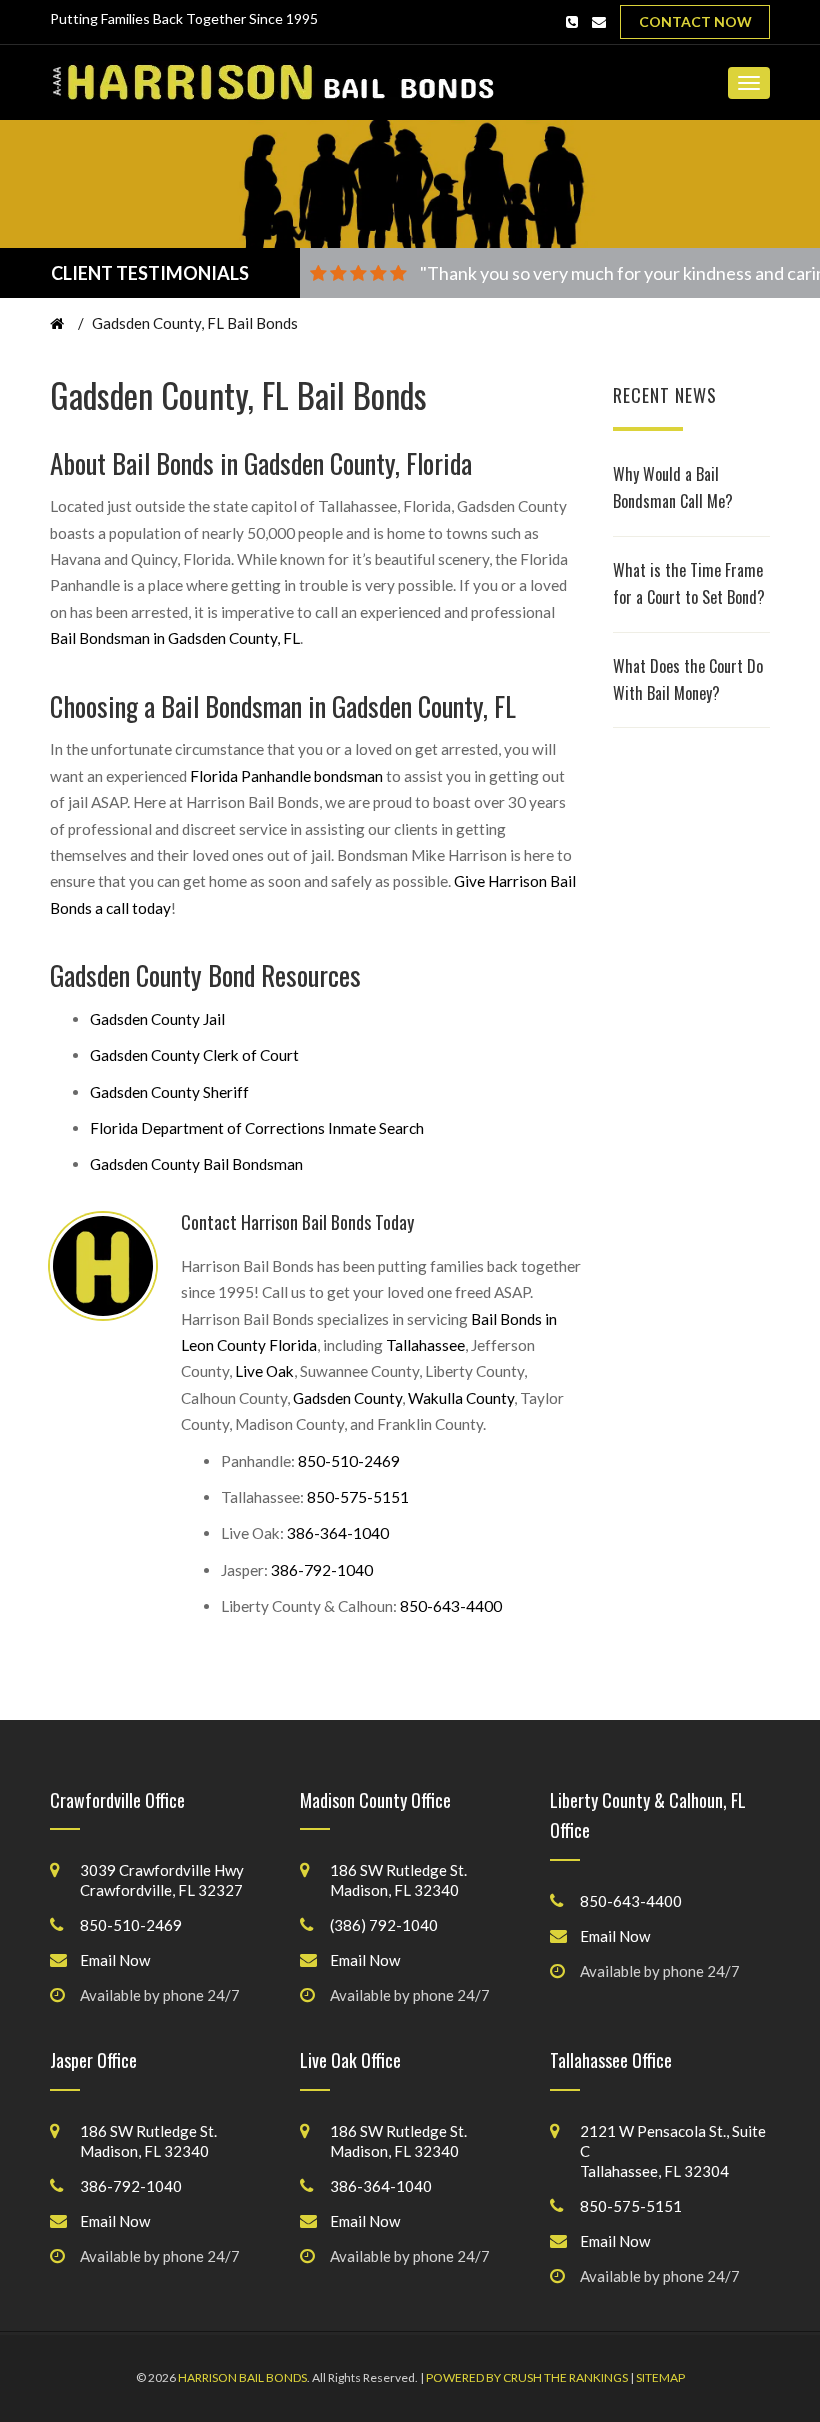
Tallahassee (425, 1345)
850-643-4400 (451, 1606)
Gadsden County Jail (157, 1019)
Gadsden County (347, 1398)
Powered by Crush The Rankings (527, 2377)
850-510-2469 (349, 1461)
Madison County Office (375, 1800)
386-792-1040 (322, 1570)
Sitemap (660, 2377)
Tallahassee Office (611, 2060)
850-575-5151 (358, 1497)
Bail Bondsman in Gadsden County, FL (175, 638)
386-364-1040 (338, 1533)
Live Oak (264, 1371)
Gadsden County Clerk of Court (194, 1055)
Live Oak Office (350, 2060)
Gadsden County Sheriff (169, 1092)
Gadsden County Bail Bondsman (196, 1164)
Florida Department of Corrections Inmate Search (257, 1128)
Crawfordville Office (117, 1800)
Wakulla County (461, 1398)
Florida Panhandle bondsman (286, 776)
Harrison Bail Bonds (242, 2377)
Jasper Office (93, 2060)
